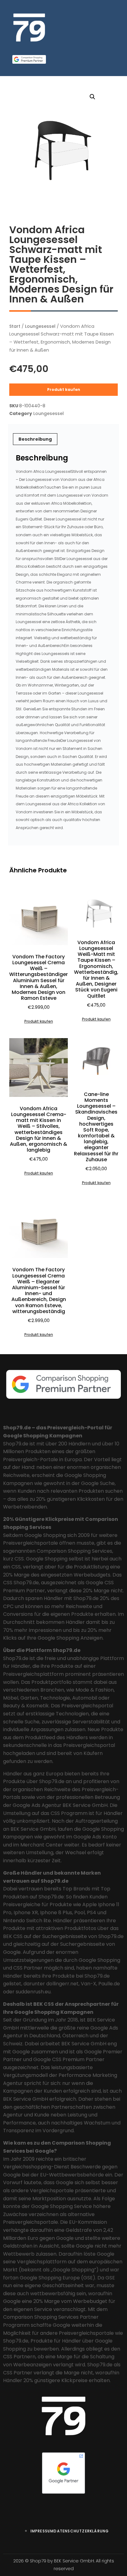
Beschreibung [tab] (35, 439)
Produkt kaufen (64, 389)
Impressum (42, 2531)
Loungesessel (40, 326)
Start (15, 326)
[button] (92, 97)
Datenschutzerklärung (81, 2531)
